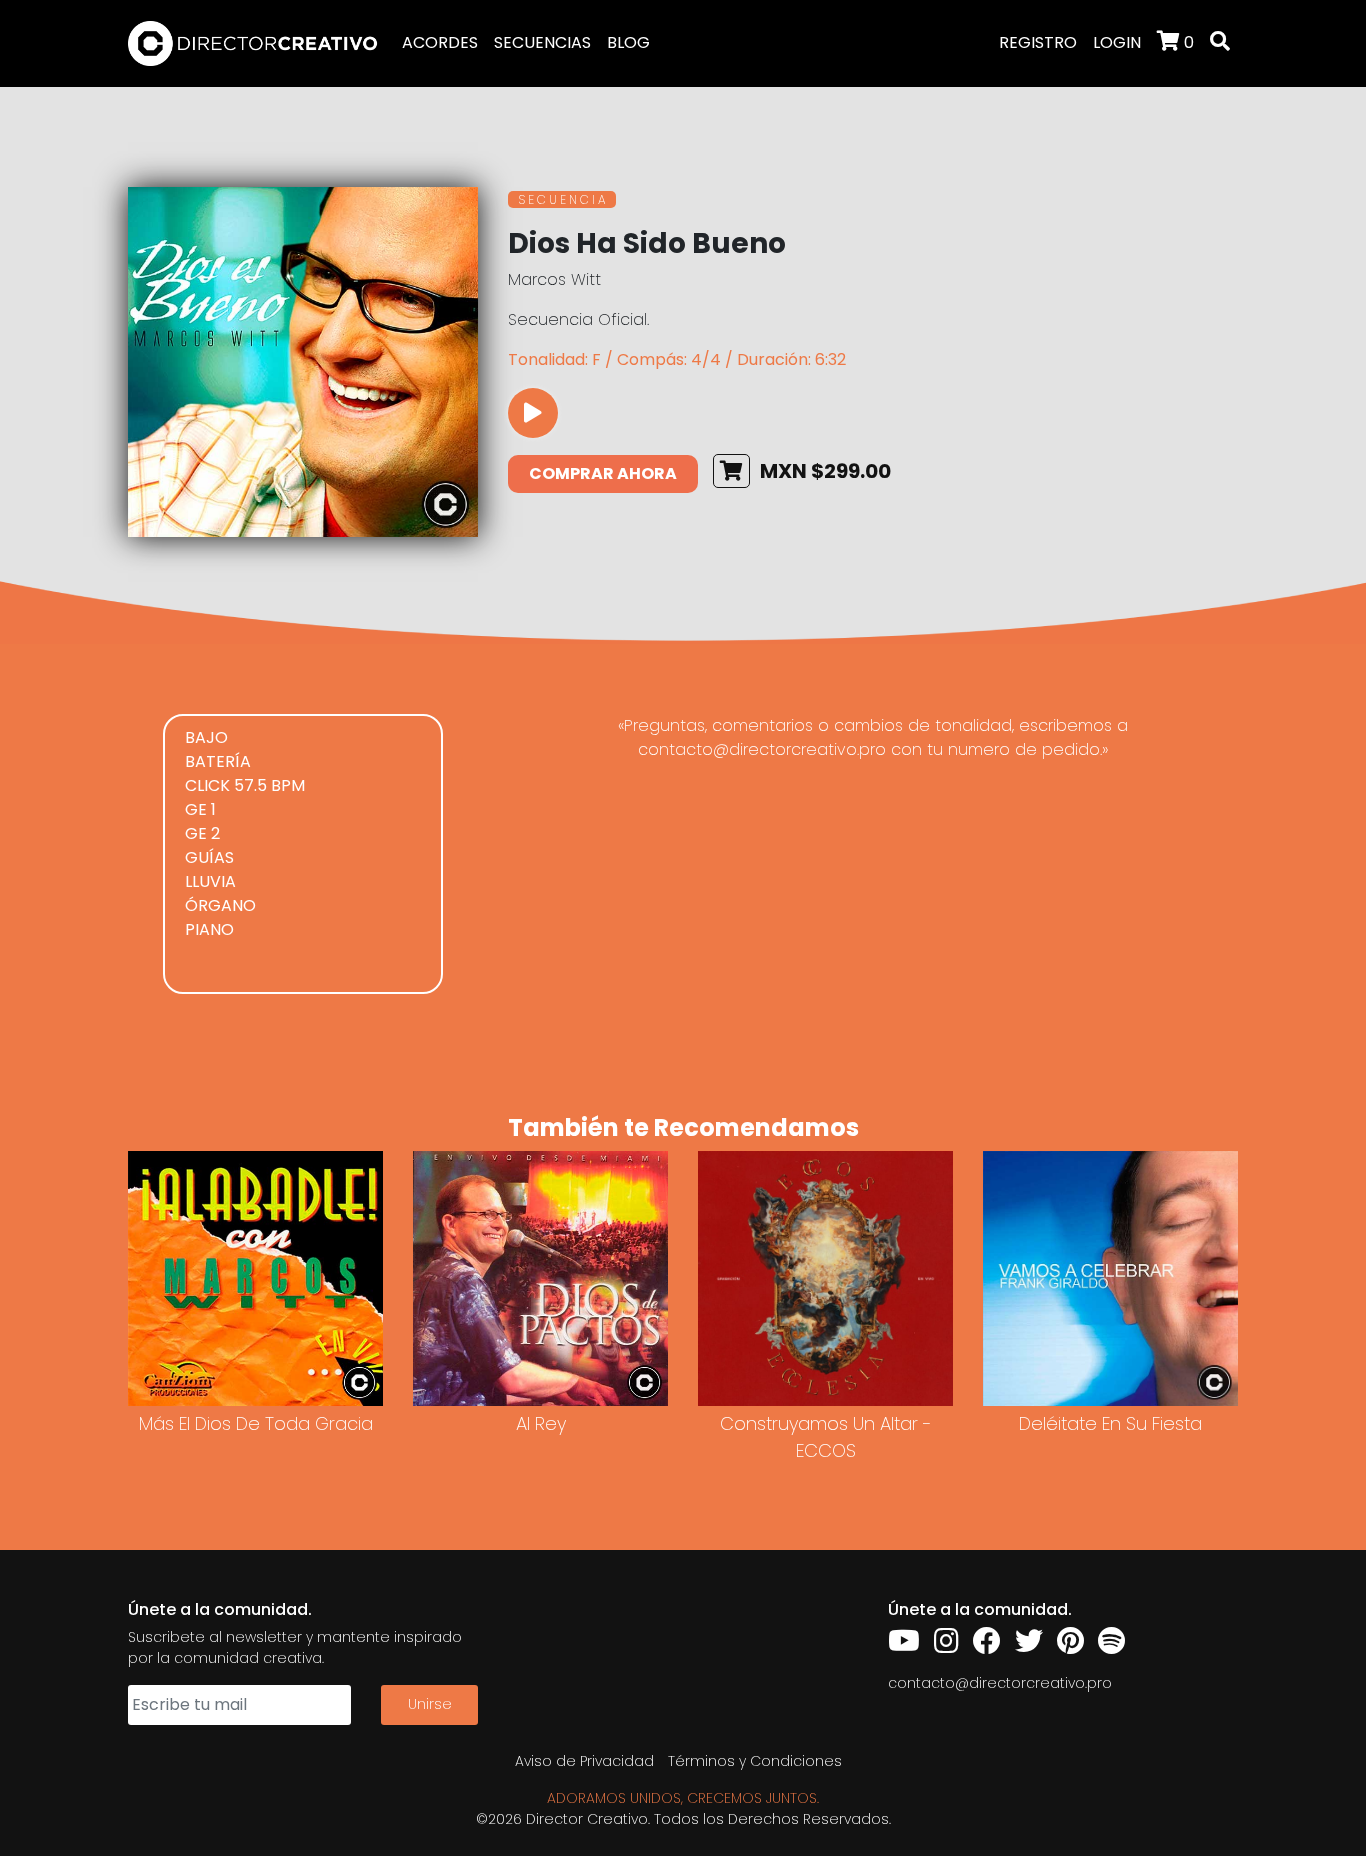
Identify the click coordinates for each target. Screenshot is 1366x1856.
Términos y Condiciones (755, 1761)
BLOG (628, 42)
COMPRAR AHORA (603, 473)
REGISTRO (1038, 42)
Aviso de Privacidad (584, 1761)
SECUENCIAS (542, 42)
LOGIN (1117, 42)
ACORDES (440, 42)
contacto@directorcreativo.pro (1000, 1683)
